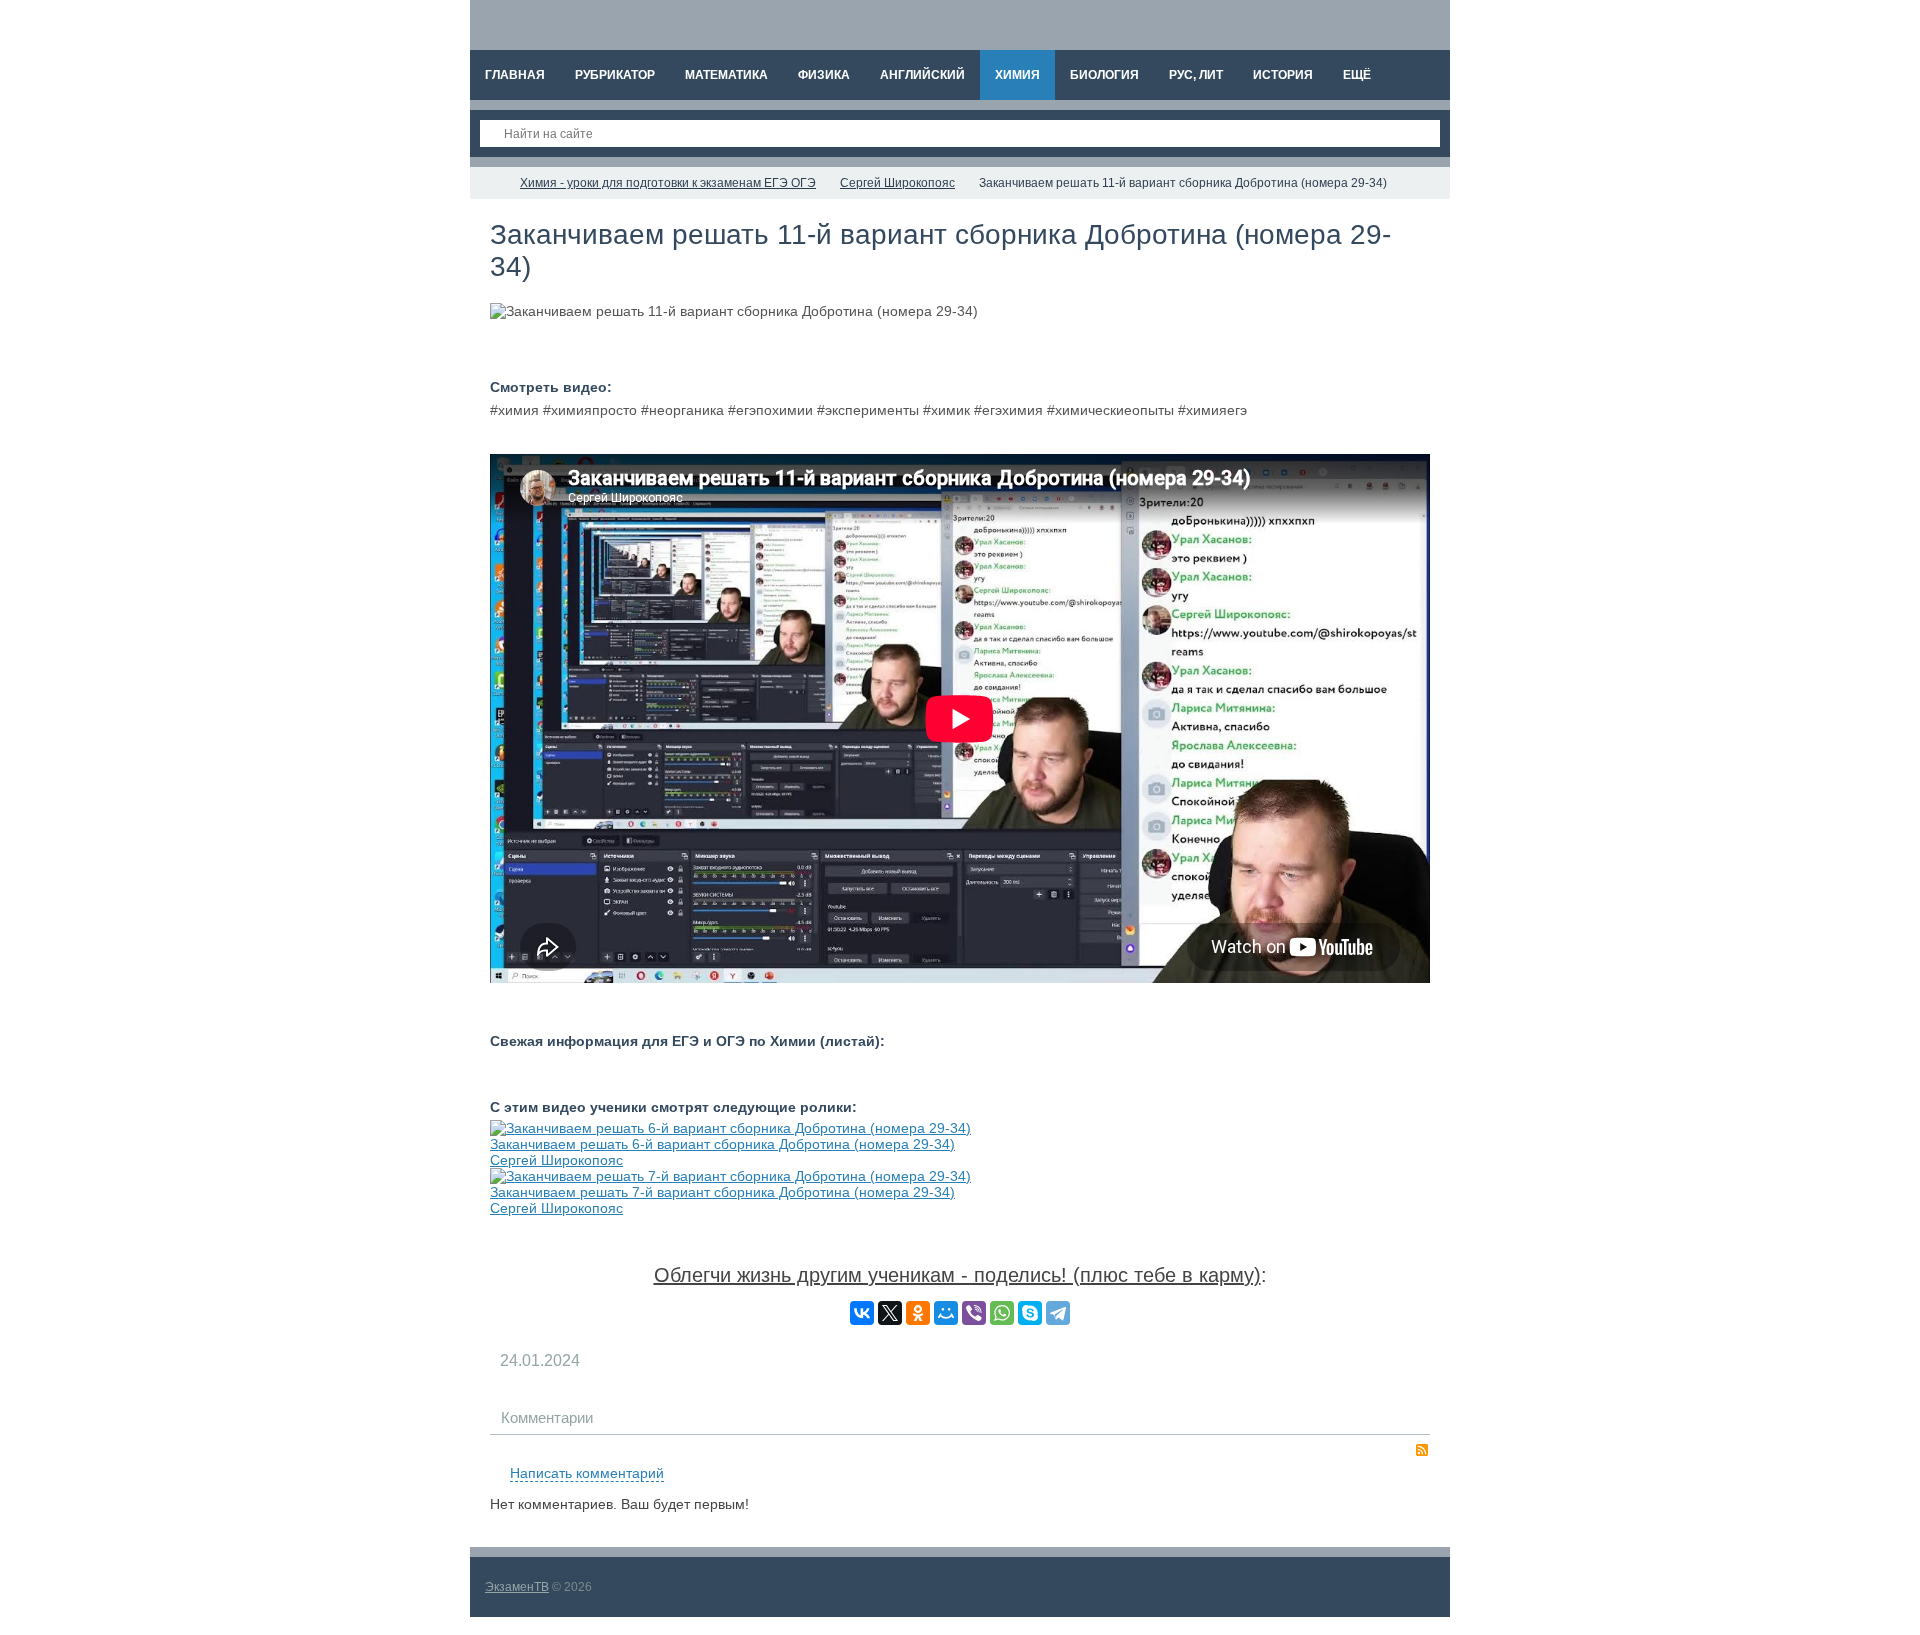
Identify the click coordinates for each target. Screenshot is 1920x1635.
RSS (1422, 1450)
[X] (890, 1313)
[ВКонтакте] (862, 1313)
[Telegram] (1058, 1313)
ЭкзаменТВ (517, 1587)
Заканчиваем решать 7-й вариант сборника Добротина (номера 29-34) (722, 1192)
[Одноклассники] (918, 1313)
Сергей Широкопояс (556, 1160)
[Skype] (1030, 1313)
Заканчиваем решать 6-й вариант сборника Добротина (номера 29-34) (722, 1144)
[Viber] (974, 1313)
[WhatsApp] (1002, 1313)
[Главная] (488, 183)
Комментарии (547, 1417)
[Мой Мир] (946, 1313)
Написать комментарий (587, 1473)
